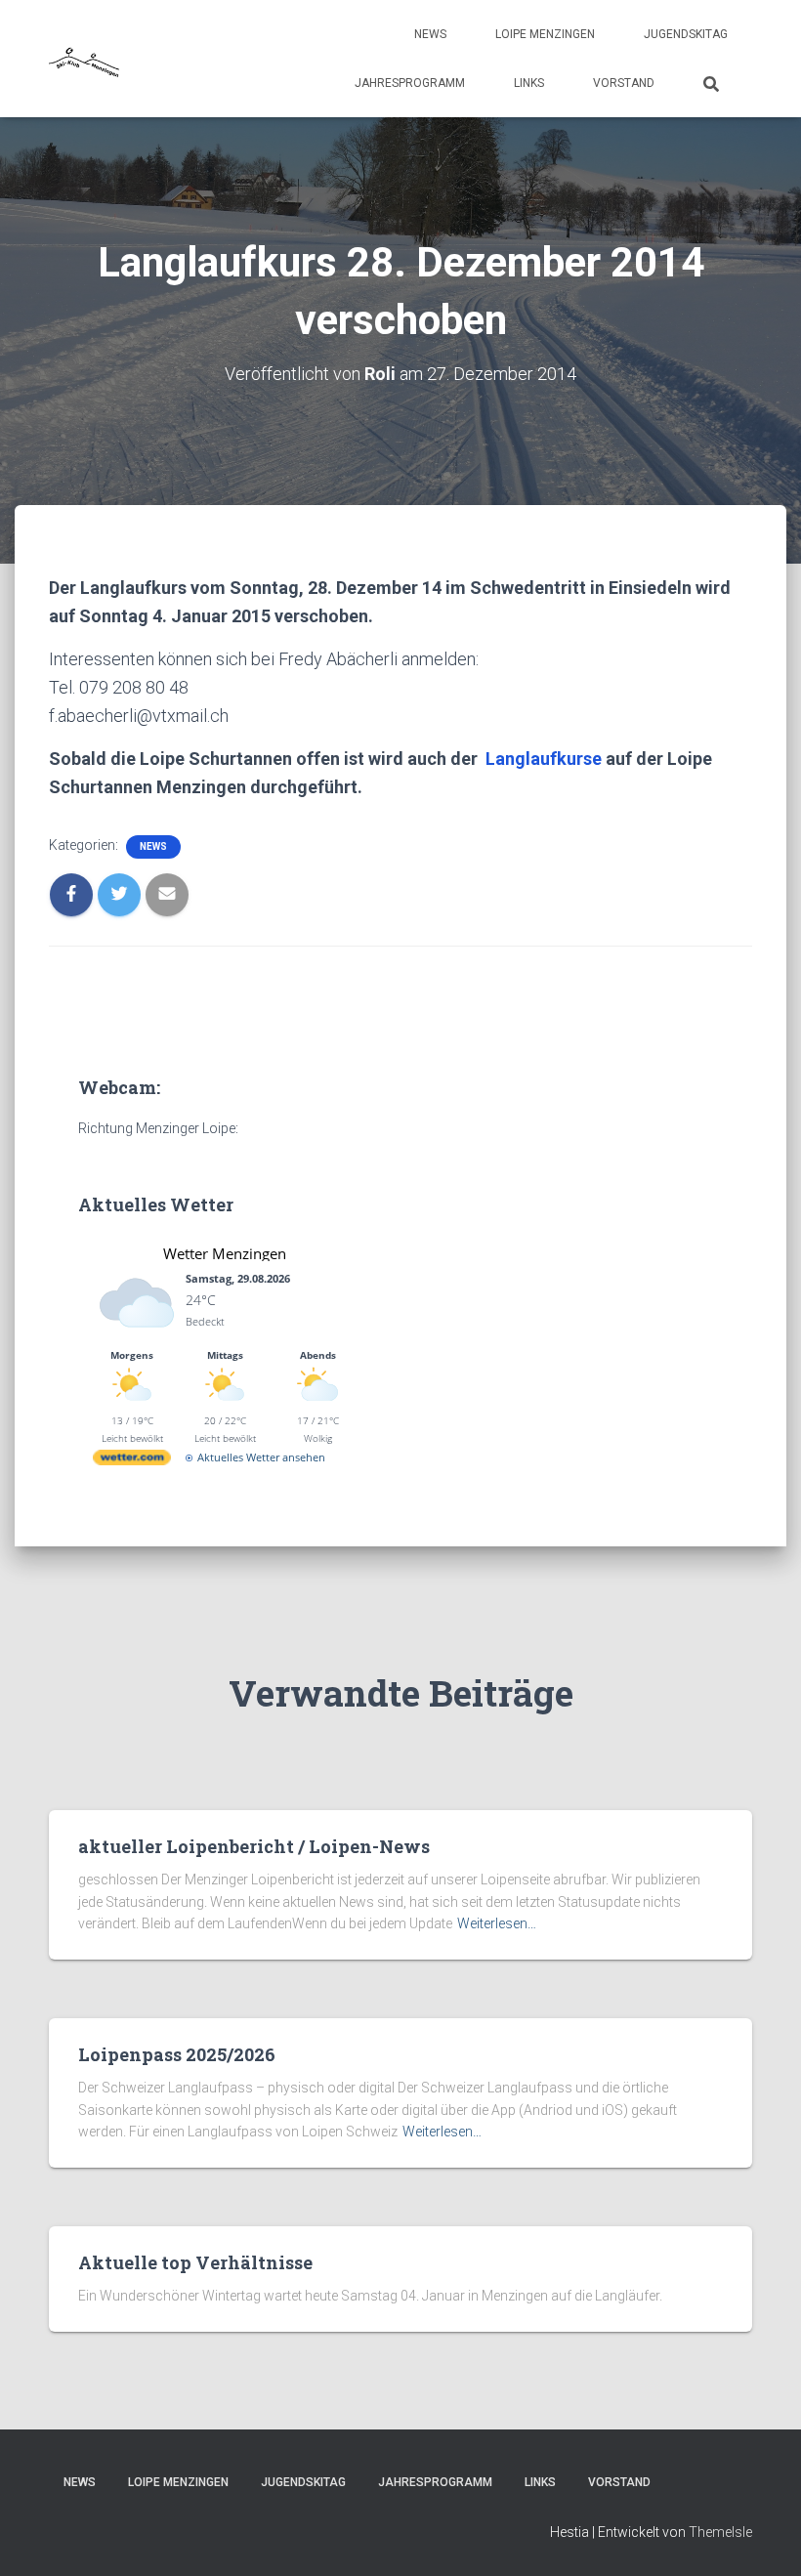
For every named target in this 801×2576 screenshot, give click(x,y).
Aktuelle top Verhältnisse (195, 2262)
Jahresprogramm (410, 83)
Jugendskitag (686, 34)
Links (529, 83)
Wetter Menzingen (225, 1253)
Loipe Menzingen (545, 34)
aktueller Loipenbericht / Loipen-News (254, 1846)
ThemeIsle (720, 2532)
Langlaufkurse (544, 759)
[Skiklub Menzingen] (85, 59)
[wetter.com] (132, 1461)
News (430, 34)
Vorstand (624, 83)
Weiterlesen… (497, 1923)
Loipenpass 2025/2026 (177, 2054)
